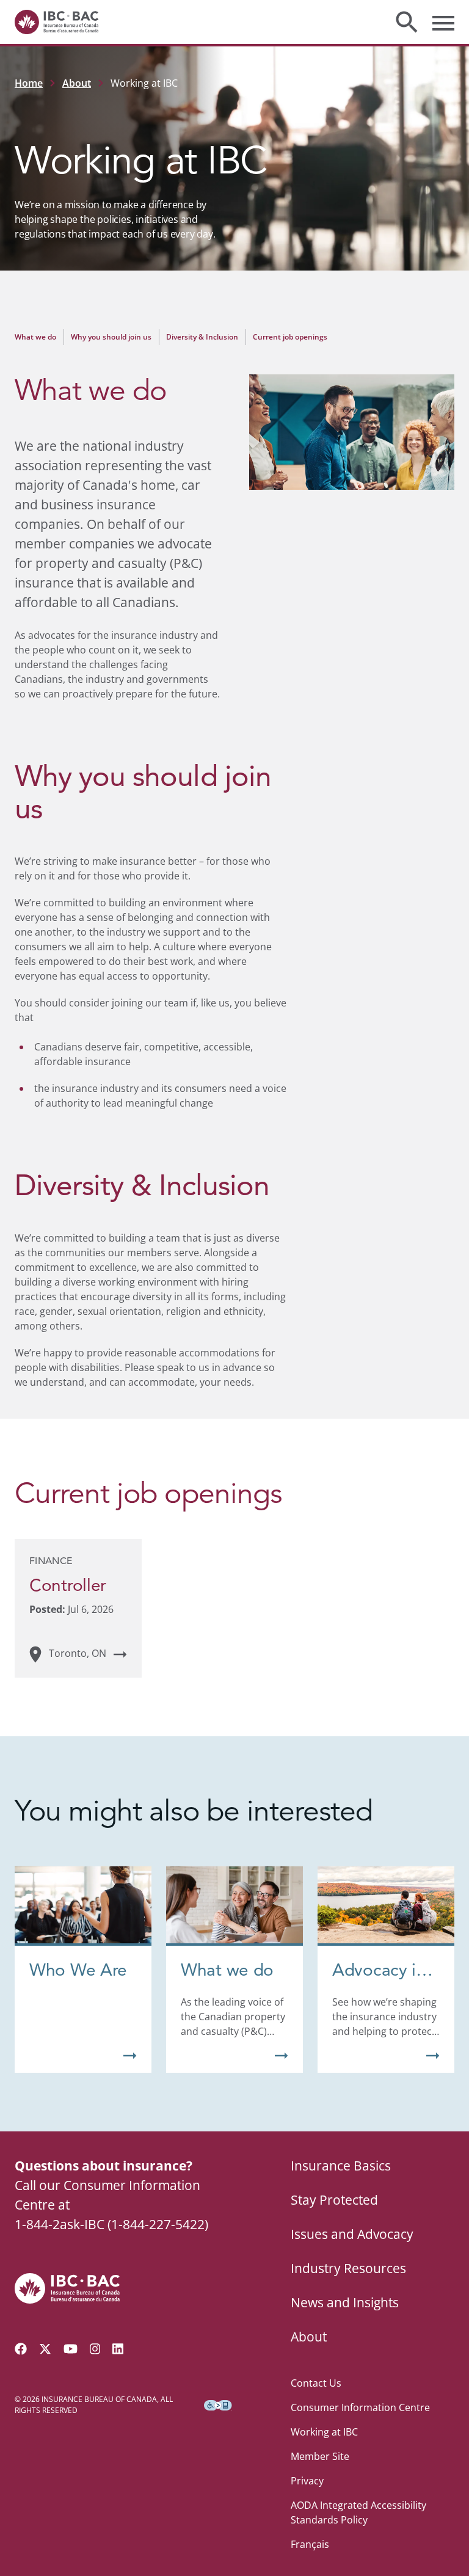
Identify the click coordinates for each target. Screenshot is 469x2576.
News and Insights (345, 2302)
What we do (35, 337)
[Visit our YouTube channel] (71, 2349)
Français (310, 2544)
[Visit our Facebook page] (21, 2349)
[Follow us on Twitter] (45, 2349)
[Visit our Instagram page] (95, 2349)
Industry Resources (348, 2268)
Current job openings (290, 337)
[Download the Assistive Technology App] (218, 2405)
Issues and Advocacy (352, 2234)
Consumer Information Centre (360, 2407)
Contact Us (316, 2383)
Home (29, 83)
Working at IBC (324, 2432)
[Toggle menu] (443, 22)
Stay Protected (334, 2200)
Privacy (307, 2481)
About (77, 83)
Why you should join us (111, 337)
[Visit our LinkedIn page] (118, 2349)
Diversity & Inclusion (202, 337)
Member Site (320, 2456)
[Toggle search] (407, 22)
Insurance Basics (341, 2166)
